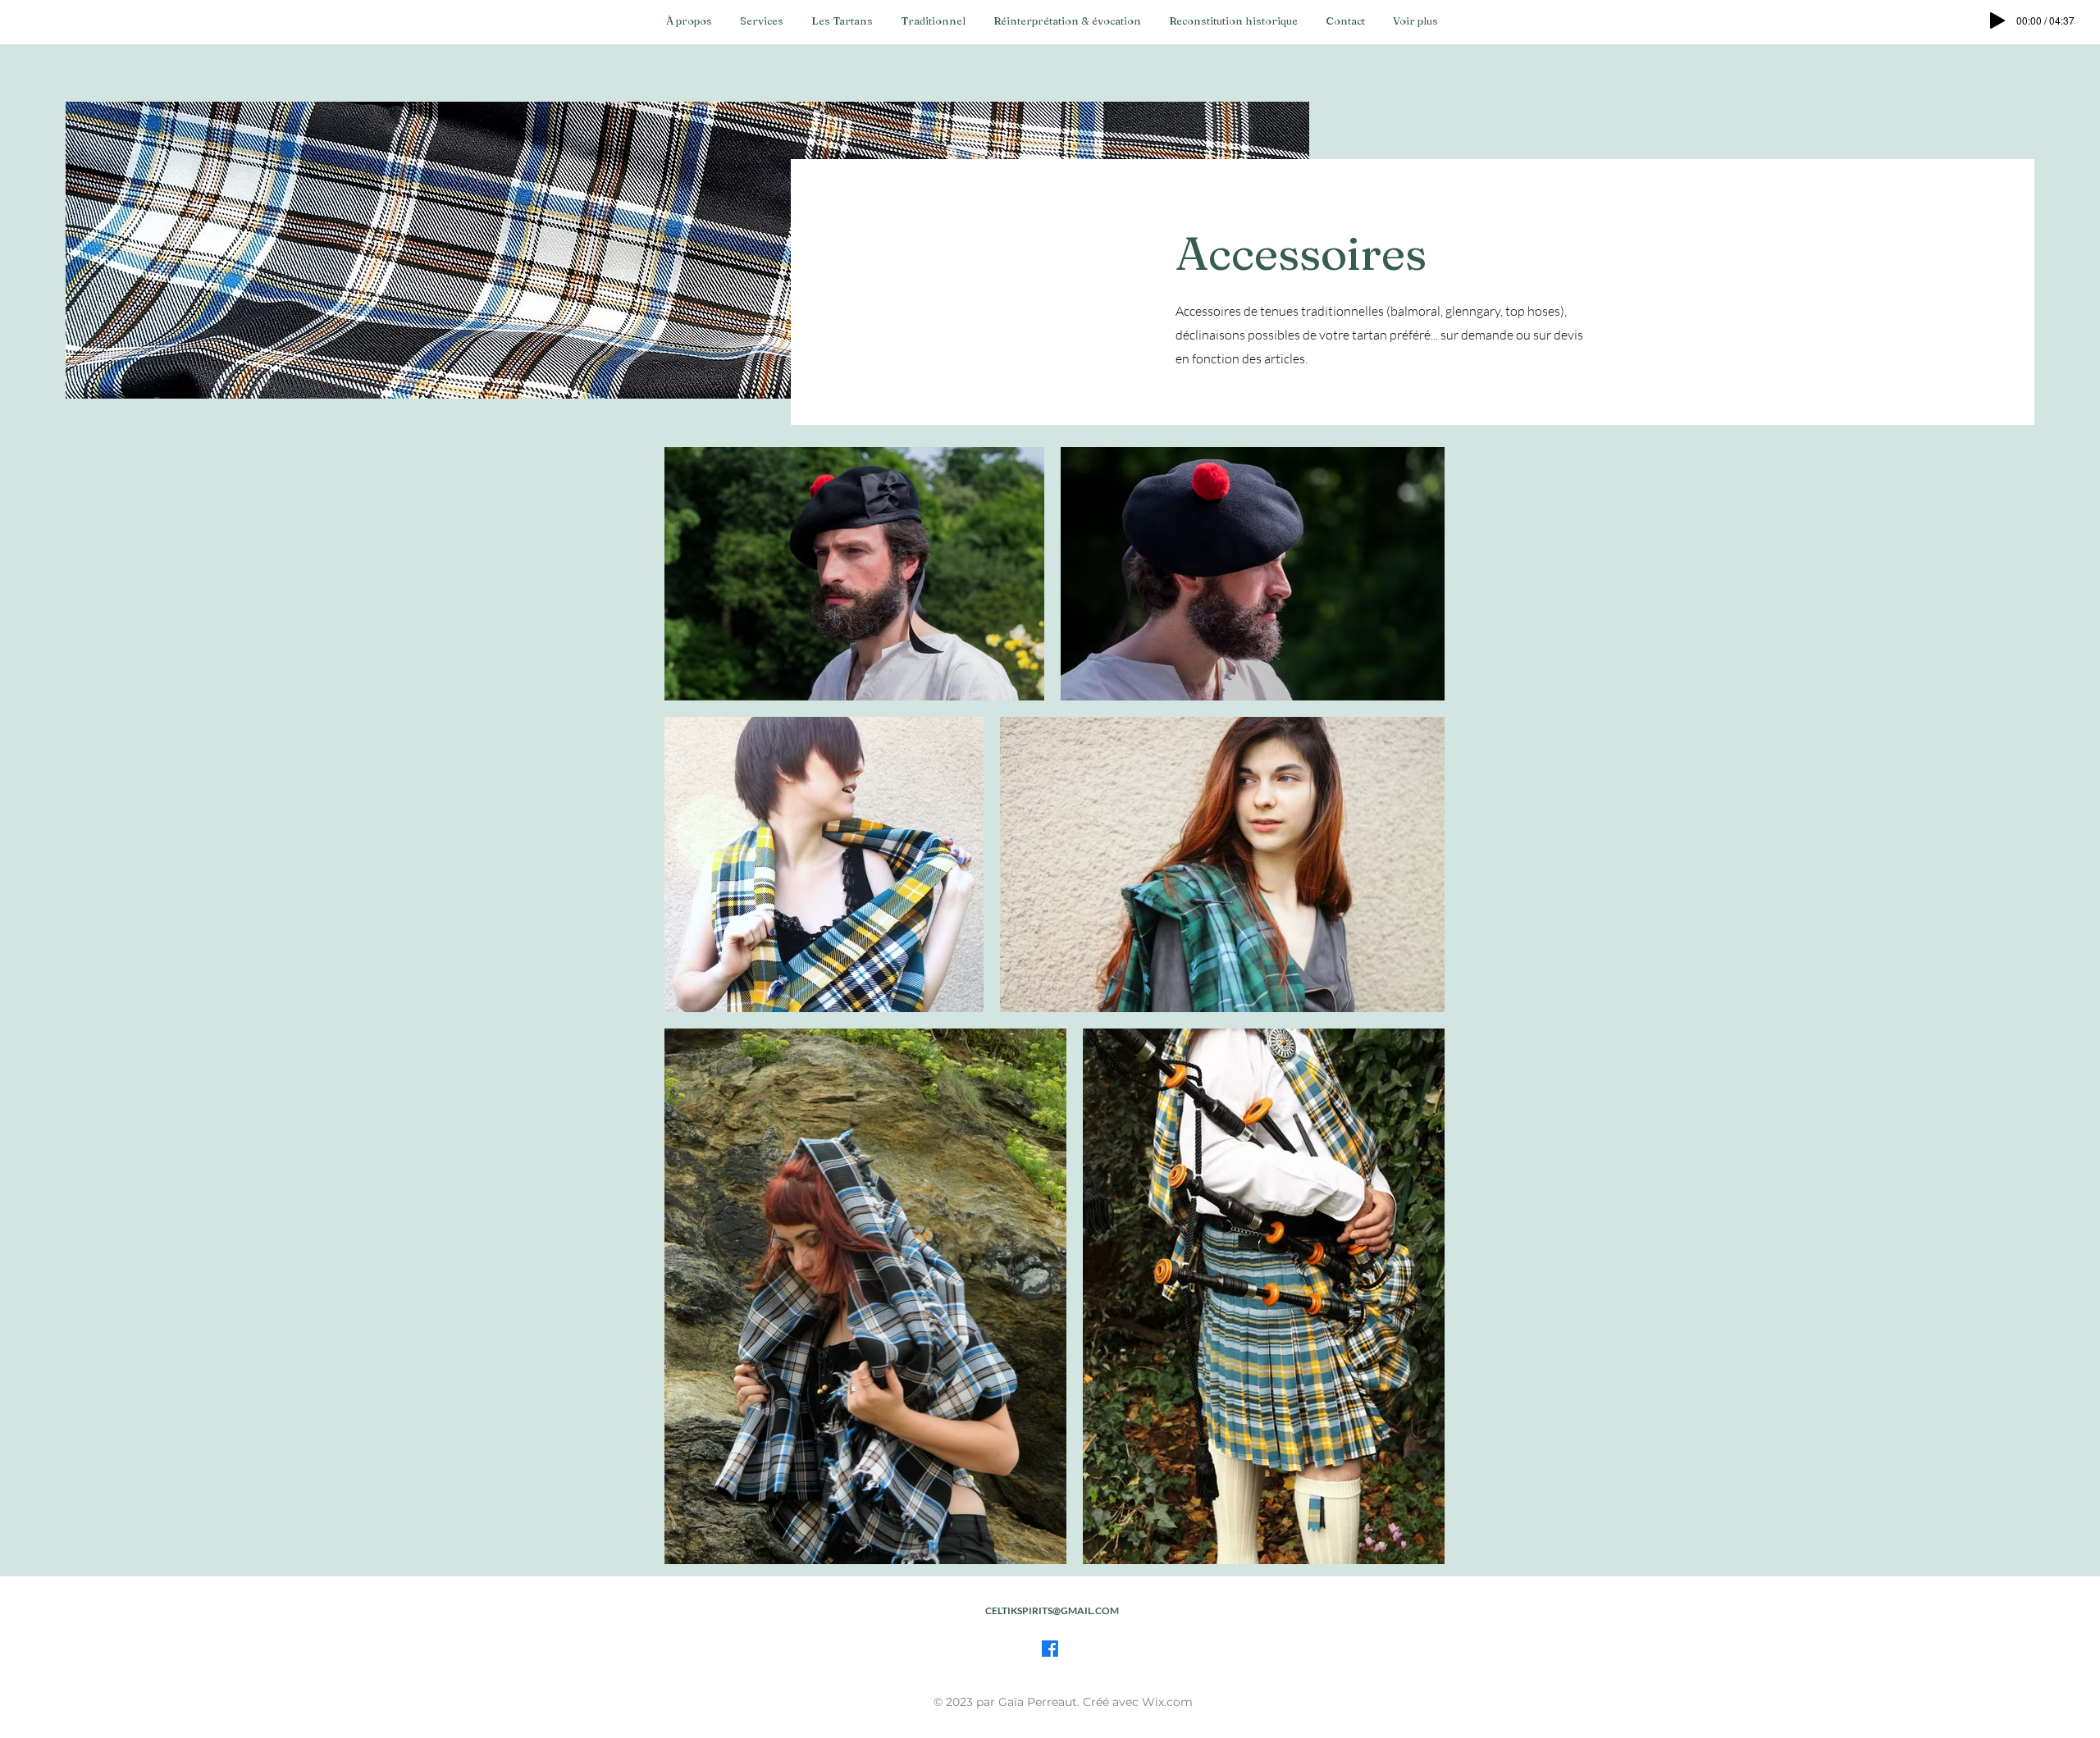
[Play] (1997, 21)
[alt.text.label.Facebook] (1050, 1649)
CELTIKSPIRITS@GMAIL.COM (1052, 1610)
